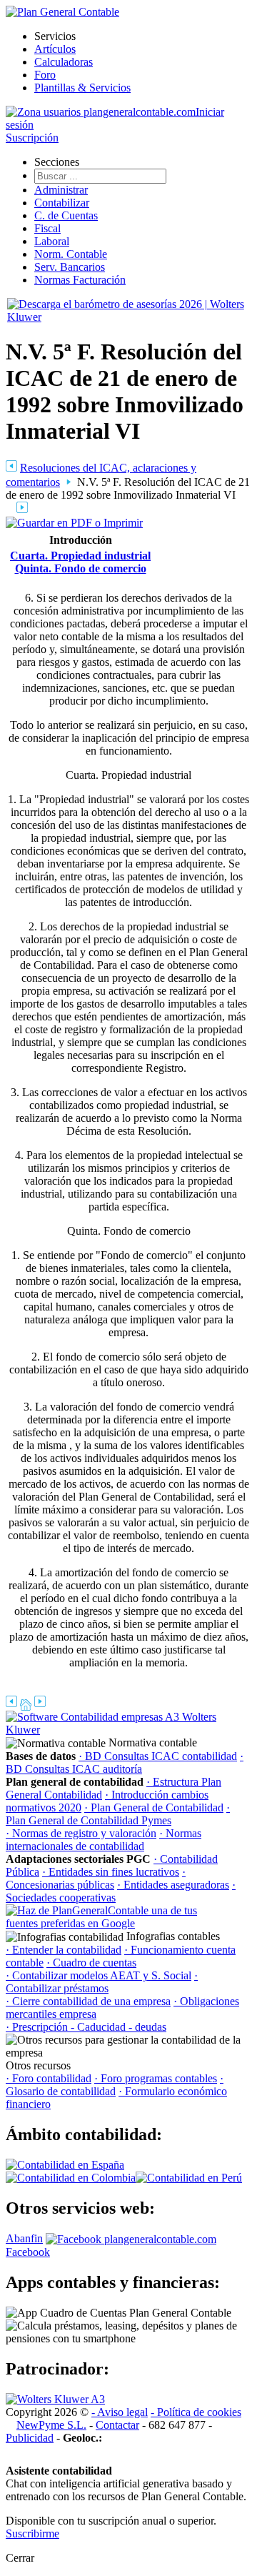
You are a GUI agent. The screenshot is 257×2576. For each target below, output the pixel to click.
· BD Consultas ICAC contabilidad (158, 1756)
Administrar (61, 190)
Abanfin (24, 2238)
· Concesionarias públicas (96, 1878)
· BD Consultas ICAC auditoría (125, 1762)
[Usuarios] (101, 112)
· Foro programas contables (156, 2078)
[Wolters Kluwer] (55, 2399)
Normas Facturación (80, 280)
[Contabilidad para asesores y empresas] (62, 12)
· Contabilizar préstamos (102, 1982)
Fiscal (47, 228)
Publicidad (30, 2438)
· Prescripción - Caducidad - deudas (86, 2027)
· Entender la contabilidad (64, 1950)
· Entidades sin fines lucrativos (111, 1872)
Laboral (52, 241)
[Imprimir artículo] (74, 522)
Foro (45, 75)
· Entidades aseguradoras (173, 1885)
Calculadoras (64, 62)
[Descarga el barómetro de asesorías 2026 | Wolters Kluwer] (129, 317)
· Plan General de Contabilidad (154, 1807)
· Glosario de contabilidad (115, 2085)
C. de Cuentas (66, 215)
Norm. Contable (71, 254)
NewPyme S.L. (51, 2425)
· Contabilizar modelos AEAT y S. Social (99, 1975)
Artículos (55, 49)
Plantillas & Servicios (82, 88)
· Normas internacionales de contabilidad (104, 1840)
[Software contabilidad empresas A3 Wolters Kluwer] (113, 1730)
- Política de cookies (196, 2412)
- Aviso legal (120, 2412)
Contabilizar (62, 203)
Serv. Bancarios (70, 267)
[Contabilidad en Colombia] (71, 2178)
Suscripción (32, 138)
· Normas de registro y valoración (81, 1833)
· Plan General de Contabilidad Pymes (118, 1814)
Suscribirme (32, 2533)
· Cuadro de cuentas (91, 1963)
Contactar (117, 2425)
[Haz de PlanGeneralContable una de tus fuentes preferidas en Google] (113, 1923)
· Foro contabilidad (49, 2078)
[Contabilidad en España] (65, 2165)
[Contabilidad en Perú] (189, 2178)
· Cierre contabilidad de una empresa (88, 2001)
